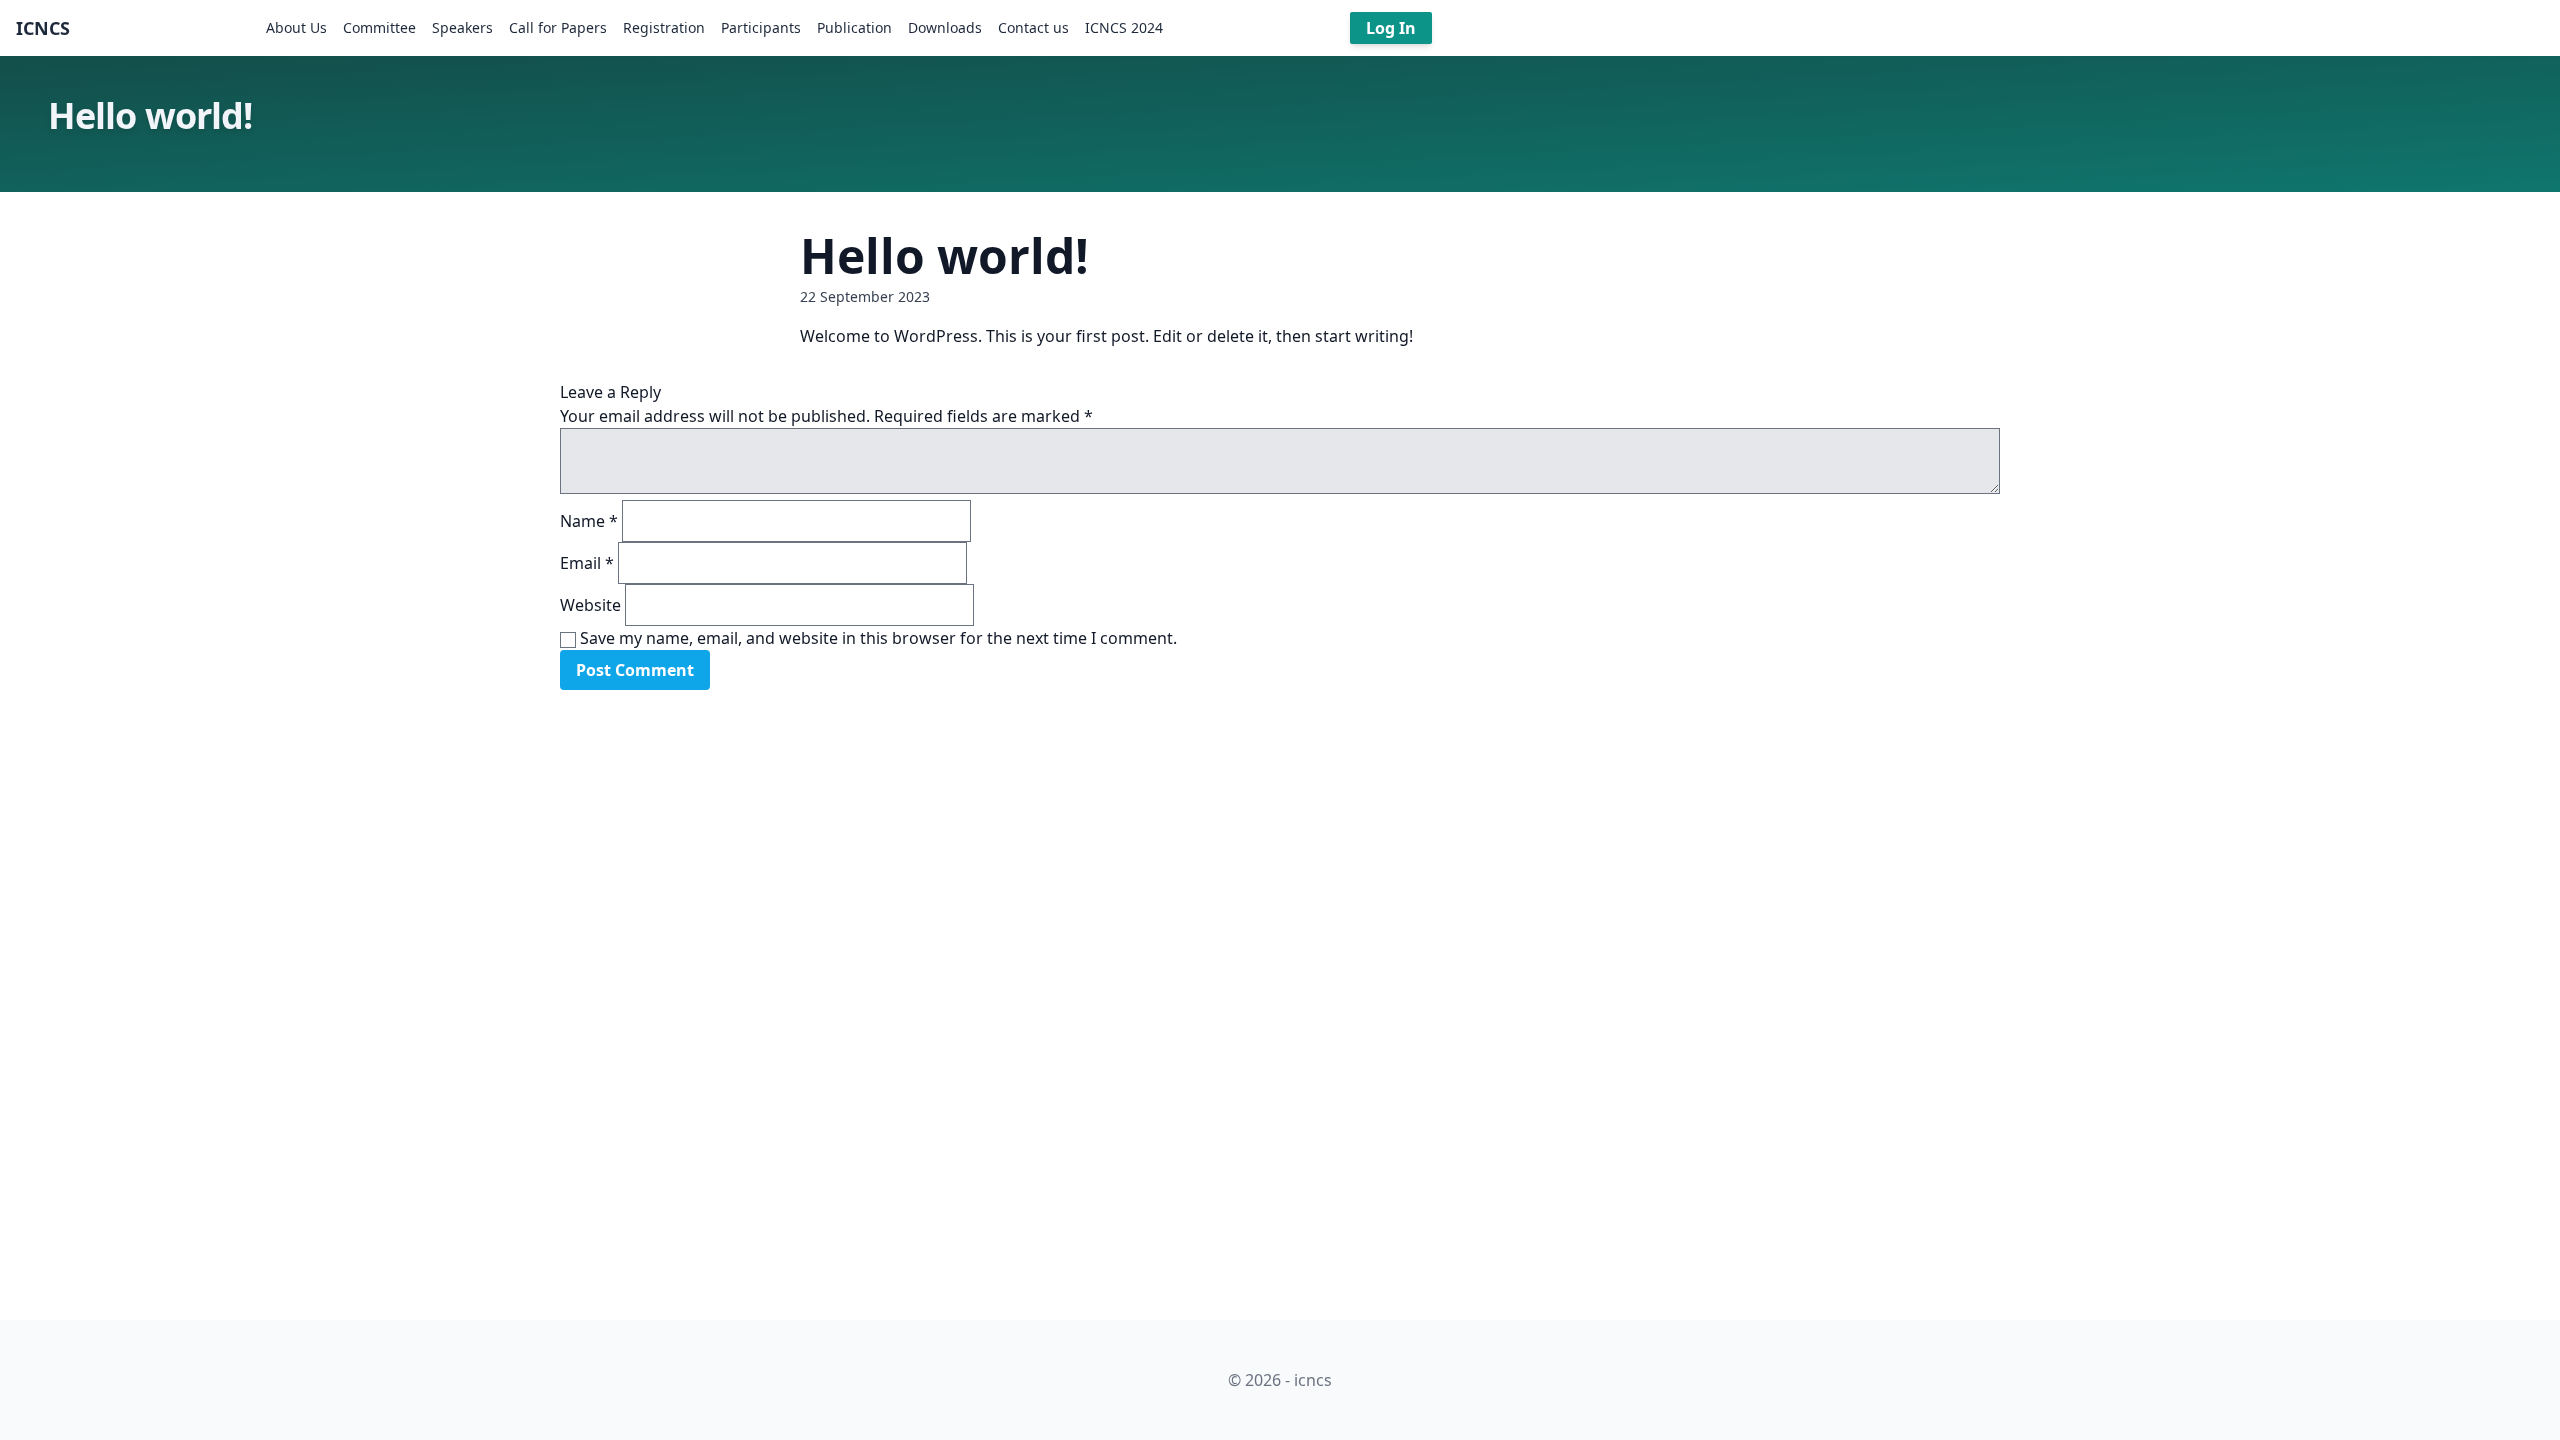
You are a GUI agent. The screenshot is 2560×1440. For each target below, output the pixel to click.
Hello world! (944, 255)
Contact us (1033, 27)
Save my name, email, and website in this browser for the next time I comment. (878, 638)
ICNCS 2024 (1124, 27)
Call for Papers (558, 27)
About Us (296, 27)
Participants (761, 27)
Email (587, 563)
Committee (379, 27)
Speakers (462, 27)
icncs (43, 28)
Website (590, 605)
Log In (1391, 28)
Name (589, 521)
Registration (664, 27)
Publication (854, 27)
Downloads (945, 27)
